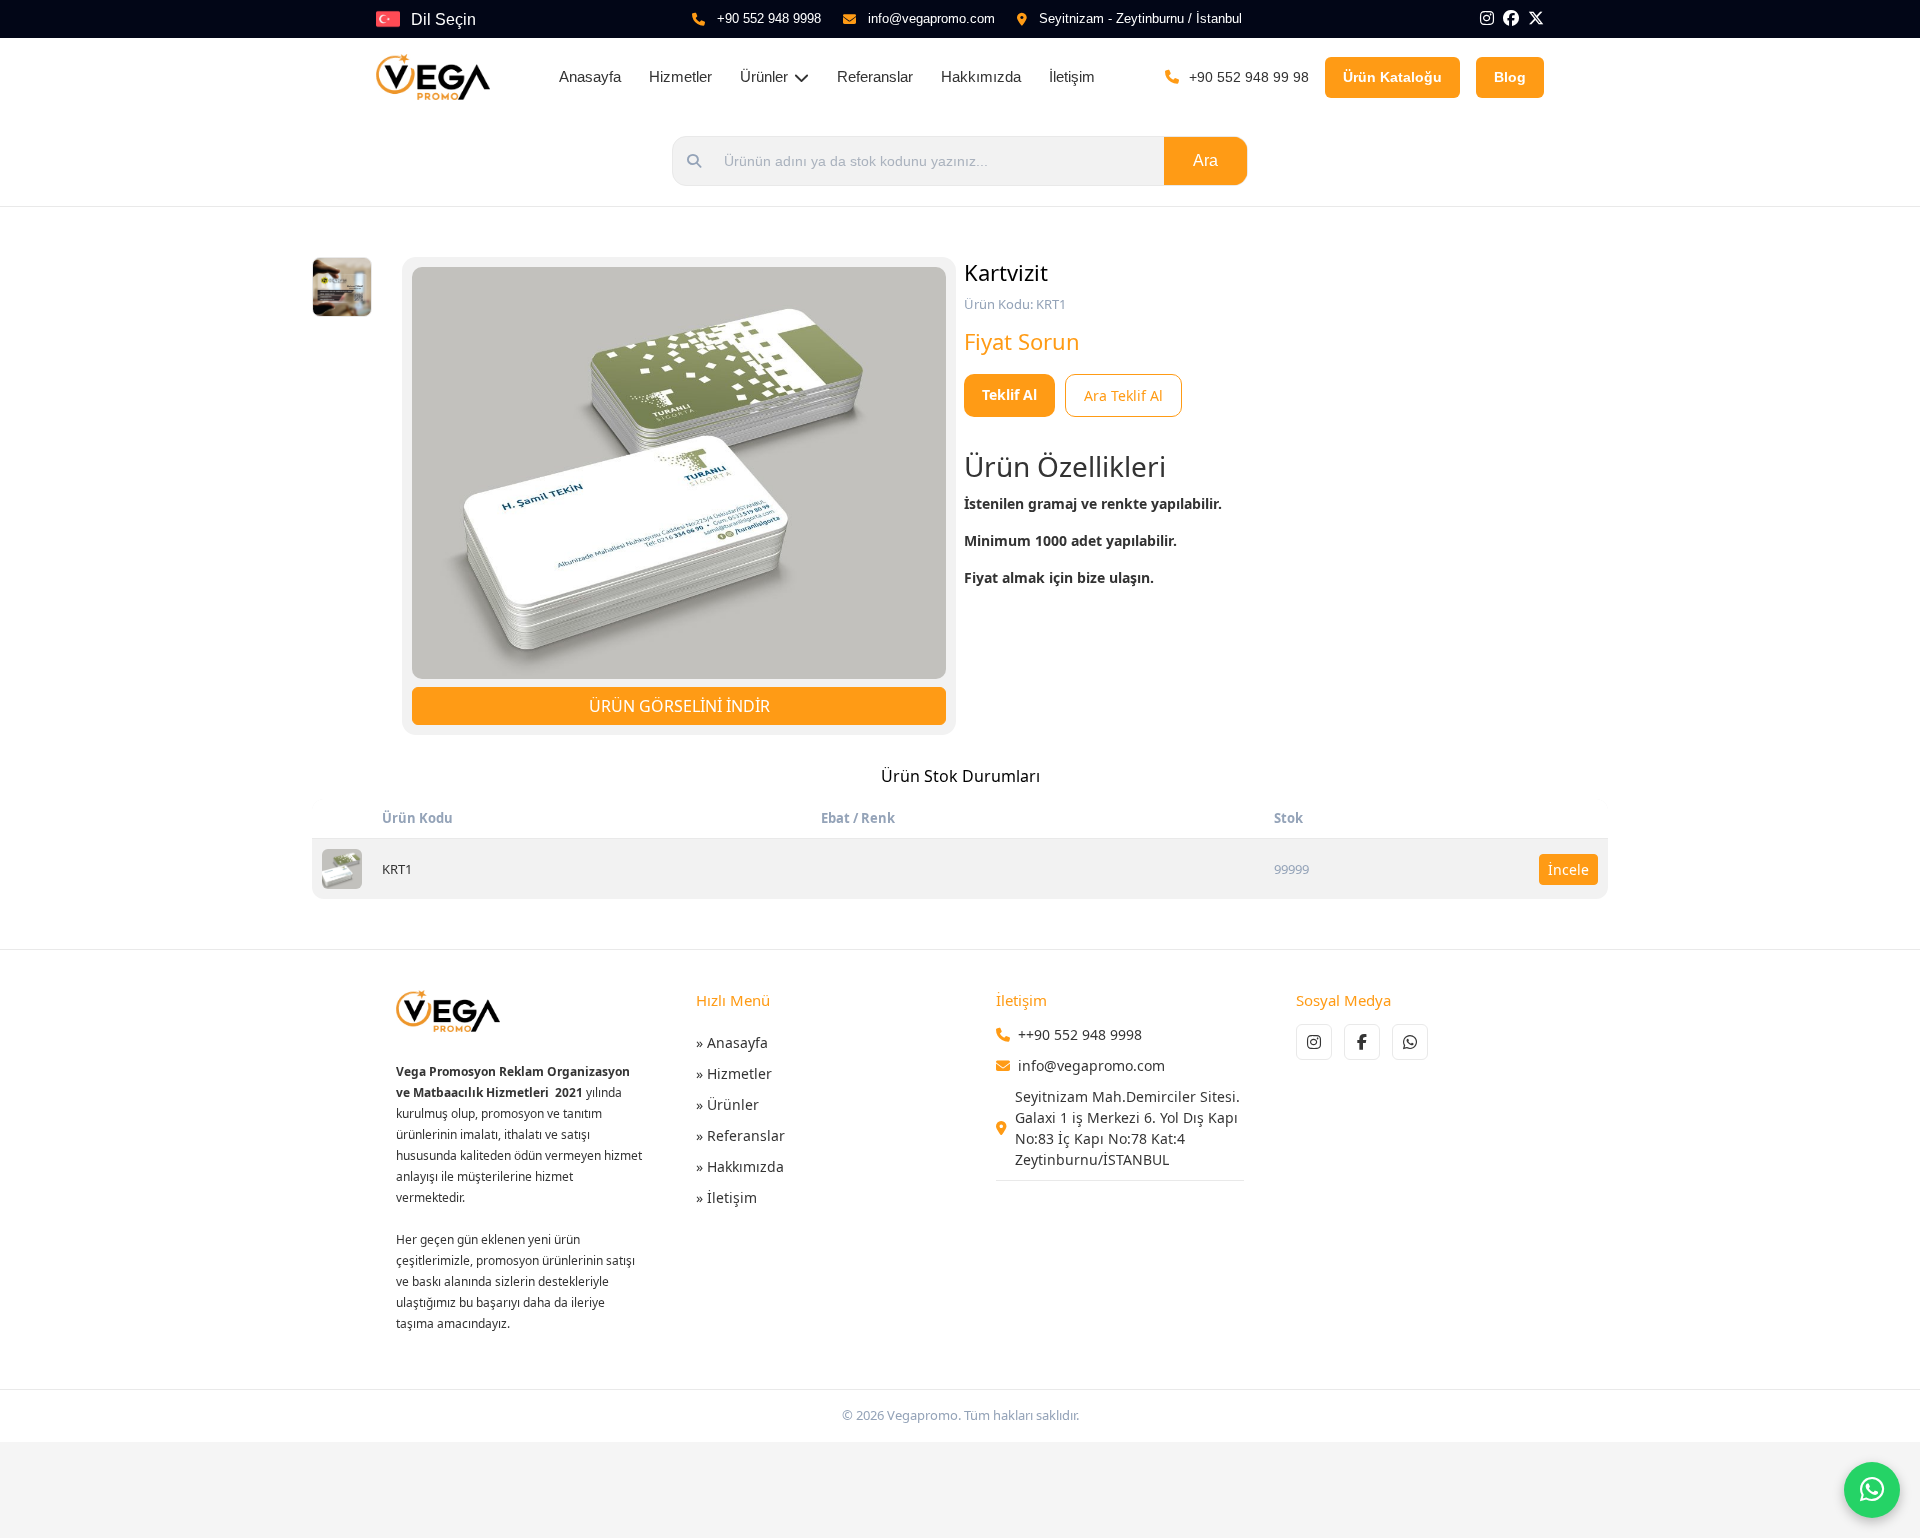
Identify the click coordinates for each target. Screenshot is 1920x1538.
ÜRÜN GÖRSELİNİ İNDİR (679, 706)
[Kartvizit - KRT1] (342, 287)
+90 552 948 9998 (769, 18)
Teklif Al (1009, 394)
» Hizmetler (734, 1073)
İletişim (1072, 76)
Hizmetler (680, 76)
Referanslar (875, 76)
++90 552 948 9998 (1080, 1034)
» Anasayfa (732, 1042)
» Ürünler (727, 1104)
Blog (1510, 77)
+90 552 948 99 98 (1249, 77)
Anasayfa (590, 76)
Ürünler (764, 76)
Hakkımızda (981, 76)
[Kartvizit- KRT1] (679, 473)
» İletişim (726, 1197)
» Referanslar (740, 1135)
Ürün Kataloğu (1392, 77)
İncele (1568, 869)
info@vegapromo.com (931, 18)
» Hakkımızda (740, 1166)
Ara (1205, 160)
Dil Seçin (443, 19)
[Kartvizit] (342, 869)
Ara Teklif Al (1123, 395)
